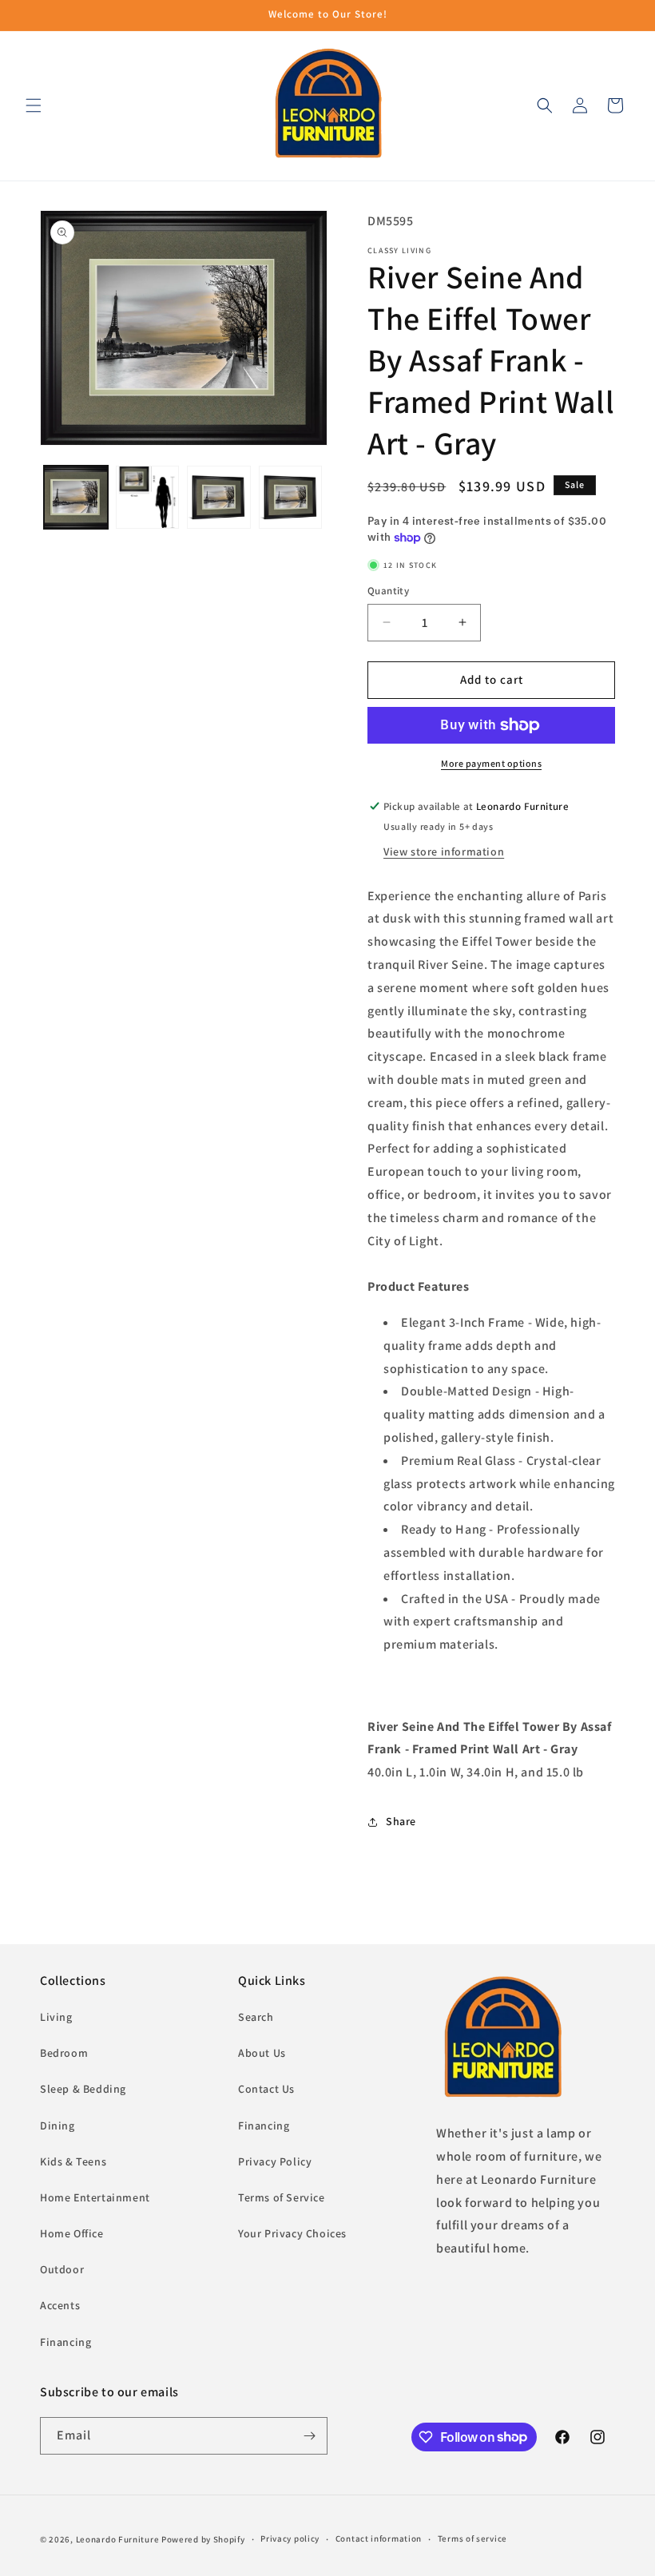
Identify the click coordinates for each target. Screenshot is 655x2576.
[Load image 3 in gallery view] (219, 498)
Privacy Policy (275, 2161)
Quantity (388, 591)
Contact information (379, 2538)
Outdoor (62, 2269)
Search (256, 2017)
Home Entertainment (95, 2197)
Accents (60, 2305)
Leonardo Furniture (118, 2539)
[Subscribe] (309, 2436)
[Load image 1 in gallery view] (76, 498)
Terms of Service (282, 2197)
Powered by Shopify (203, 2539)
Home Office (72, 2233)
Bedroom (64, 2053)
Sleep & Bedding (83, 2089)
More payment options (491, 763)
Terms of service (472, 2538)
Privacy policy (290, 2538)
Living (56, 2017)
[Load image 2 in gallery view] (148, 498)
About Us (262, 2053)
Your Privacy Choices (292, 2233)
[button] (34, 105)
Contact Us (266, 2089)
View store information (444, 851)
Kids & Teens (73, 2161)
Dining (58, 2125)
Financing (65, 2342)
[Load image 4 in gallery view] (291, 498)
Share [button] (401, 1821)
